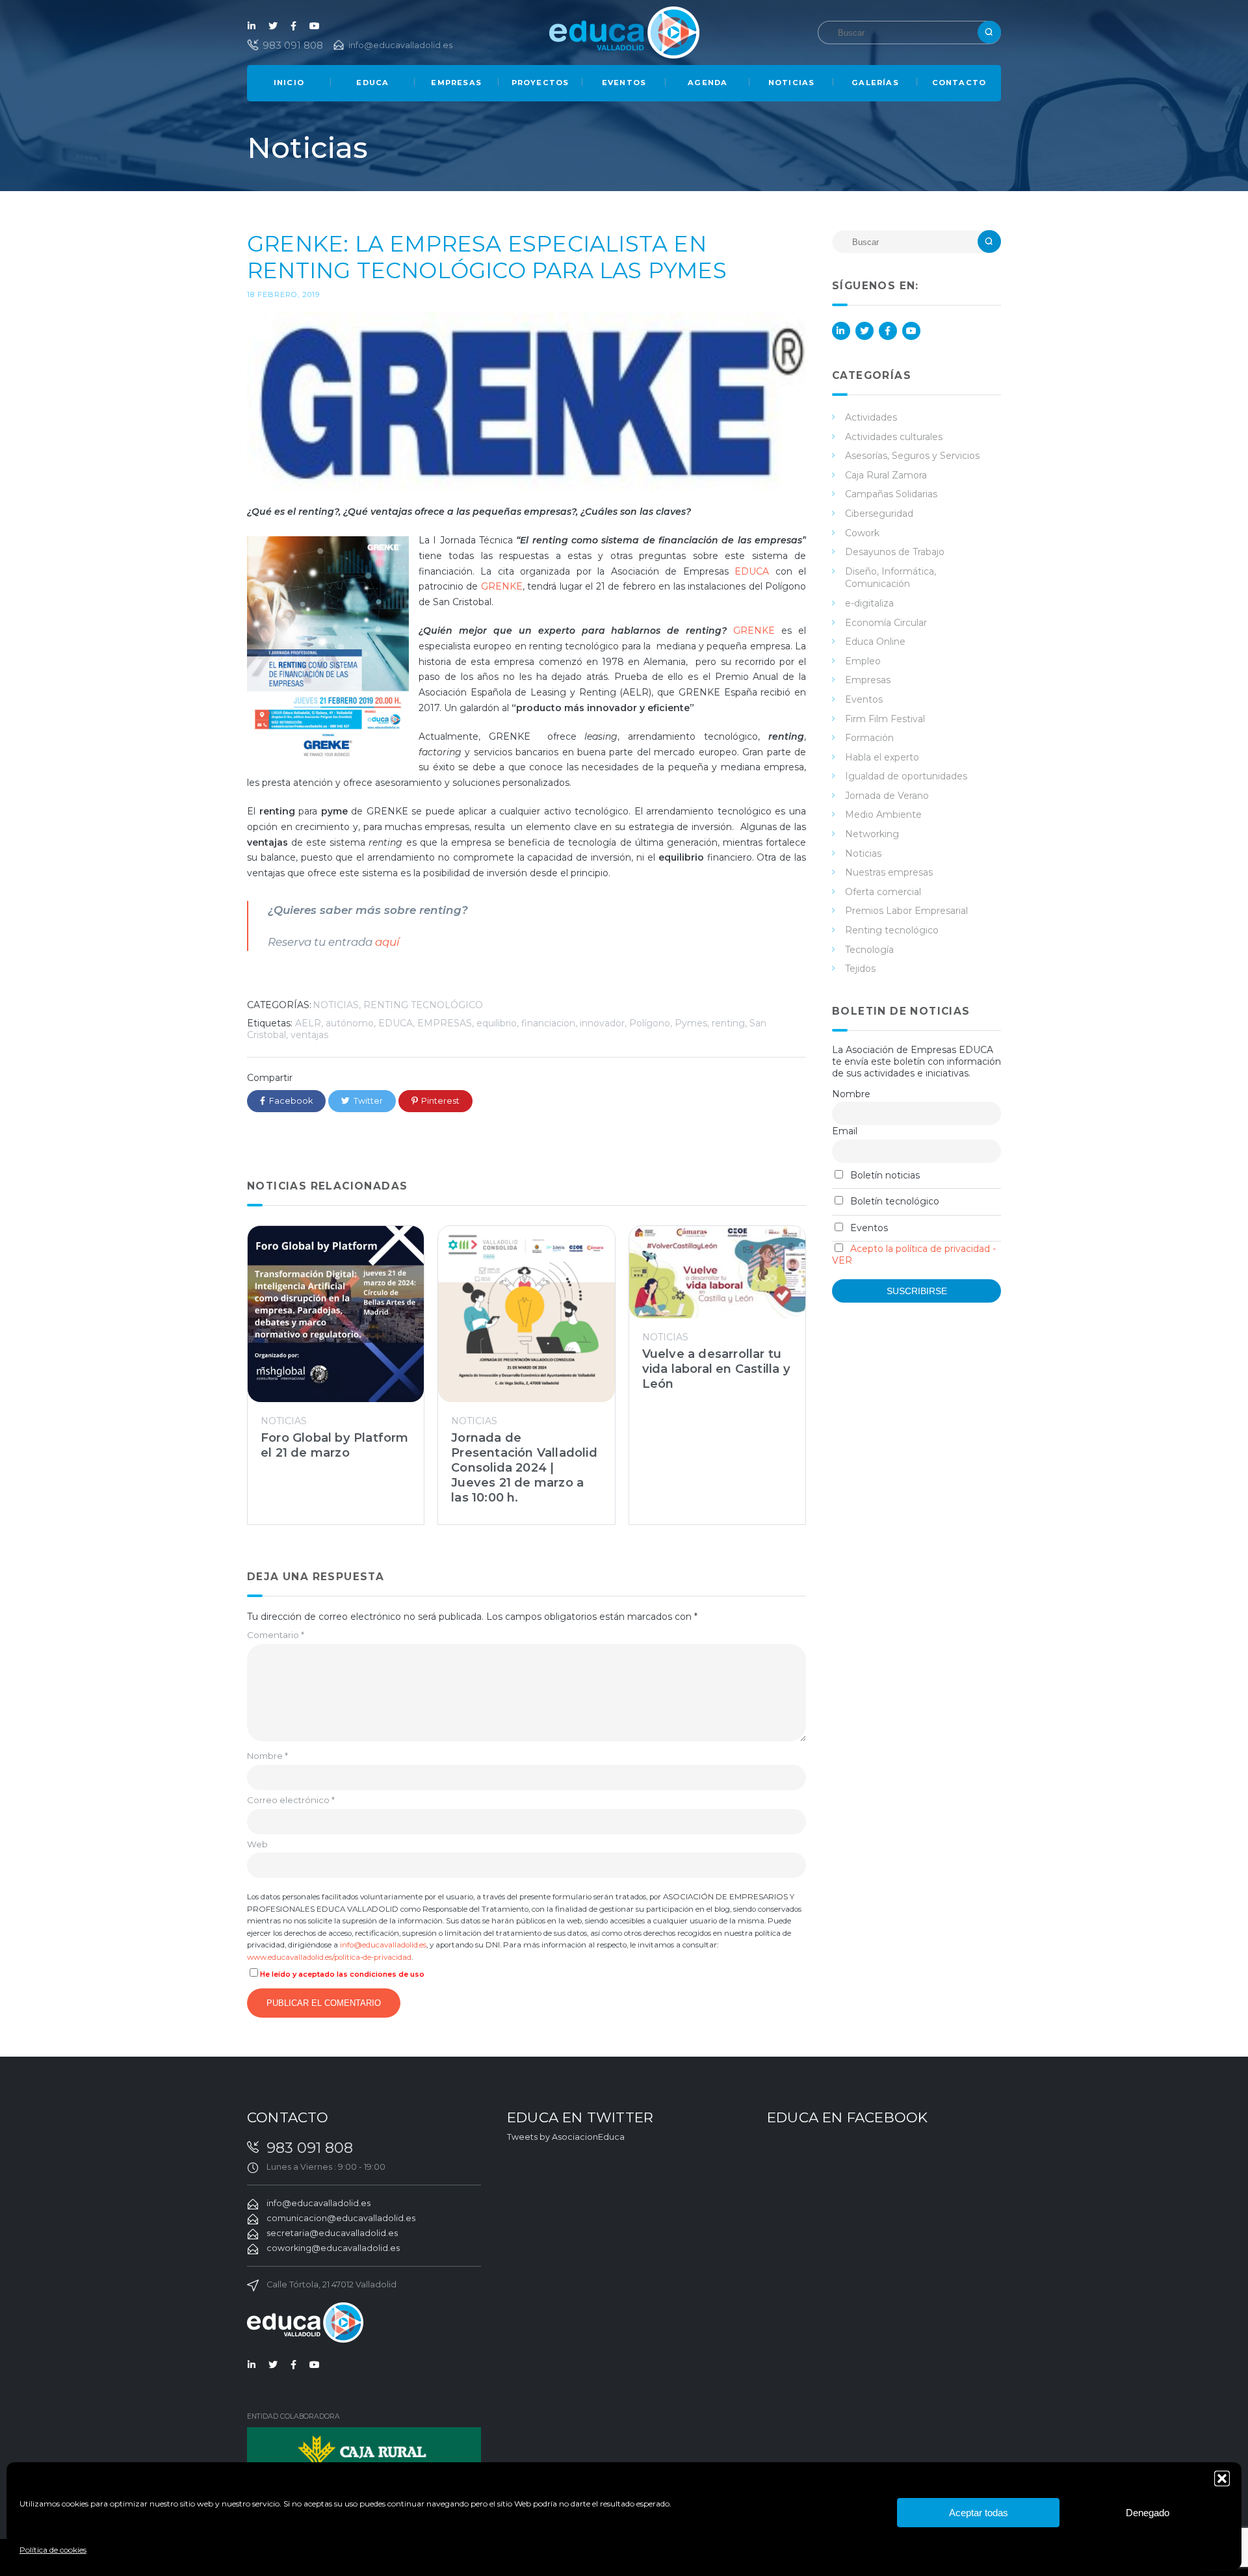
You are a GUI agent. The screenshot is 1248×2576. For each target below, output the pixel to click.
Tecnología (869, 950)
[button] (1222, 2478)
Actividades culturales (894, 437)
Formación (869, 738)
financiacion (548, 1023)
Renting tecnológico (423, 1005)
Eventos (624, 83)
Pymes (691, 1023)
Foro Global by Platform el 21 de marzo (335, 1445)
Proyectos (540, 83)
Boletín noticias (884, 1175)
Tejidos (860, 969)
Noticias (792, 83)
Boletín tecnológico (893, 1201)
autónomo (350, 1023)
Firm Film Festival (885, 719)
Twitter (273, 26)
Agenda (708, 83)
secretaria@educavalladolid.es (332, 2233)
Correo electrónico (291, 1800)
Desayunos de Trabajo (895, 552)
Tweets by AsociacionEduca (566, 2137)
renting (728, 1023)
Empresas (456, 83)
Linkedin (252, 26)
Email (845, 1131)
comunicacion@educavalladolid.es (341, 2218)
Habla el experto (882, 757)
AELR (308, 1023)
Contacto (959, 83)
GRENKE (502, 586)
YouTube (315, 26)
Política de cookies (53, 2550)
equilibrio (497, 1023)
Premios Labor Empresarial (906, 911)
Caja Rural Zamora (886, 475)
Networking (872, 834)
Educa (372, 83)
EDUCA (752, 571)
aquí (389, 942)
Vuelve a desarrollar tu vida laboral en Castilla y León (716, 1369)
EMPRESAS (445, 1023)
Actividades (871, 417)
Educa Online (875, 642)
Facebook (294, 26)
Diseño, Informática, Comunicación (890, 578)
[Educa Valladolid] (624, 32)
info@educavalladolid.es (400, 45)
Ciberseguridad (879, 514)
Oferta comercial (883, 892)
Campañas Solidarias (891, 494)
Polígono (650, 1023)
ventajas (309, 1035)
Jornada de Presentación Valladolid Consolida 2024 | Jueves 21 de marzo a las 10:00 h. (524, 1467)
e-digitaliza (869, 603)
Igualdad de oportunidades (906, 776)
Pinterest (440, 1101)
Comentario (276, 1635)
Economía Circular (886, 623)
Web (257, 1844)
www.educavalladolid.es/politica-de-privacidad (329, 1957)
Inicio (289, 83)
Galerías (875, 83)
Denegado (1148, 2513)
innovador (602, 1023)
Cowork (862, 533)
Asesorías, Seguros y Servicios (912, 456)
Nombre (267, 1756)
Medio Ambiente (883, 814)
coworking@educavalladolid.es (333, 2248)
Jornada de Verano (887, 796)
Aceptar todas (979, 2513)
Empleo (863, 661)
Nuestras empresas (889, 872)
